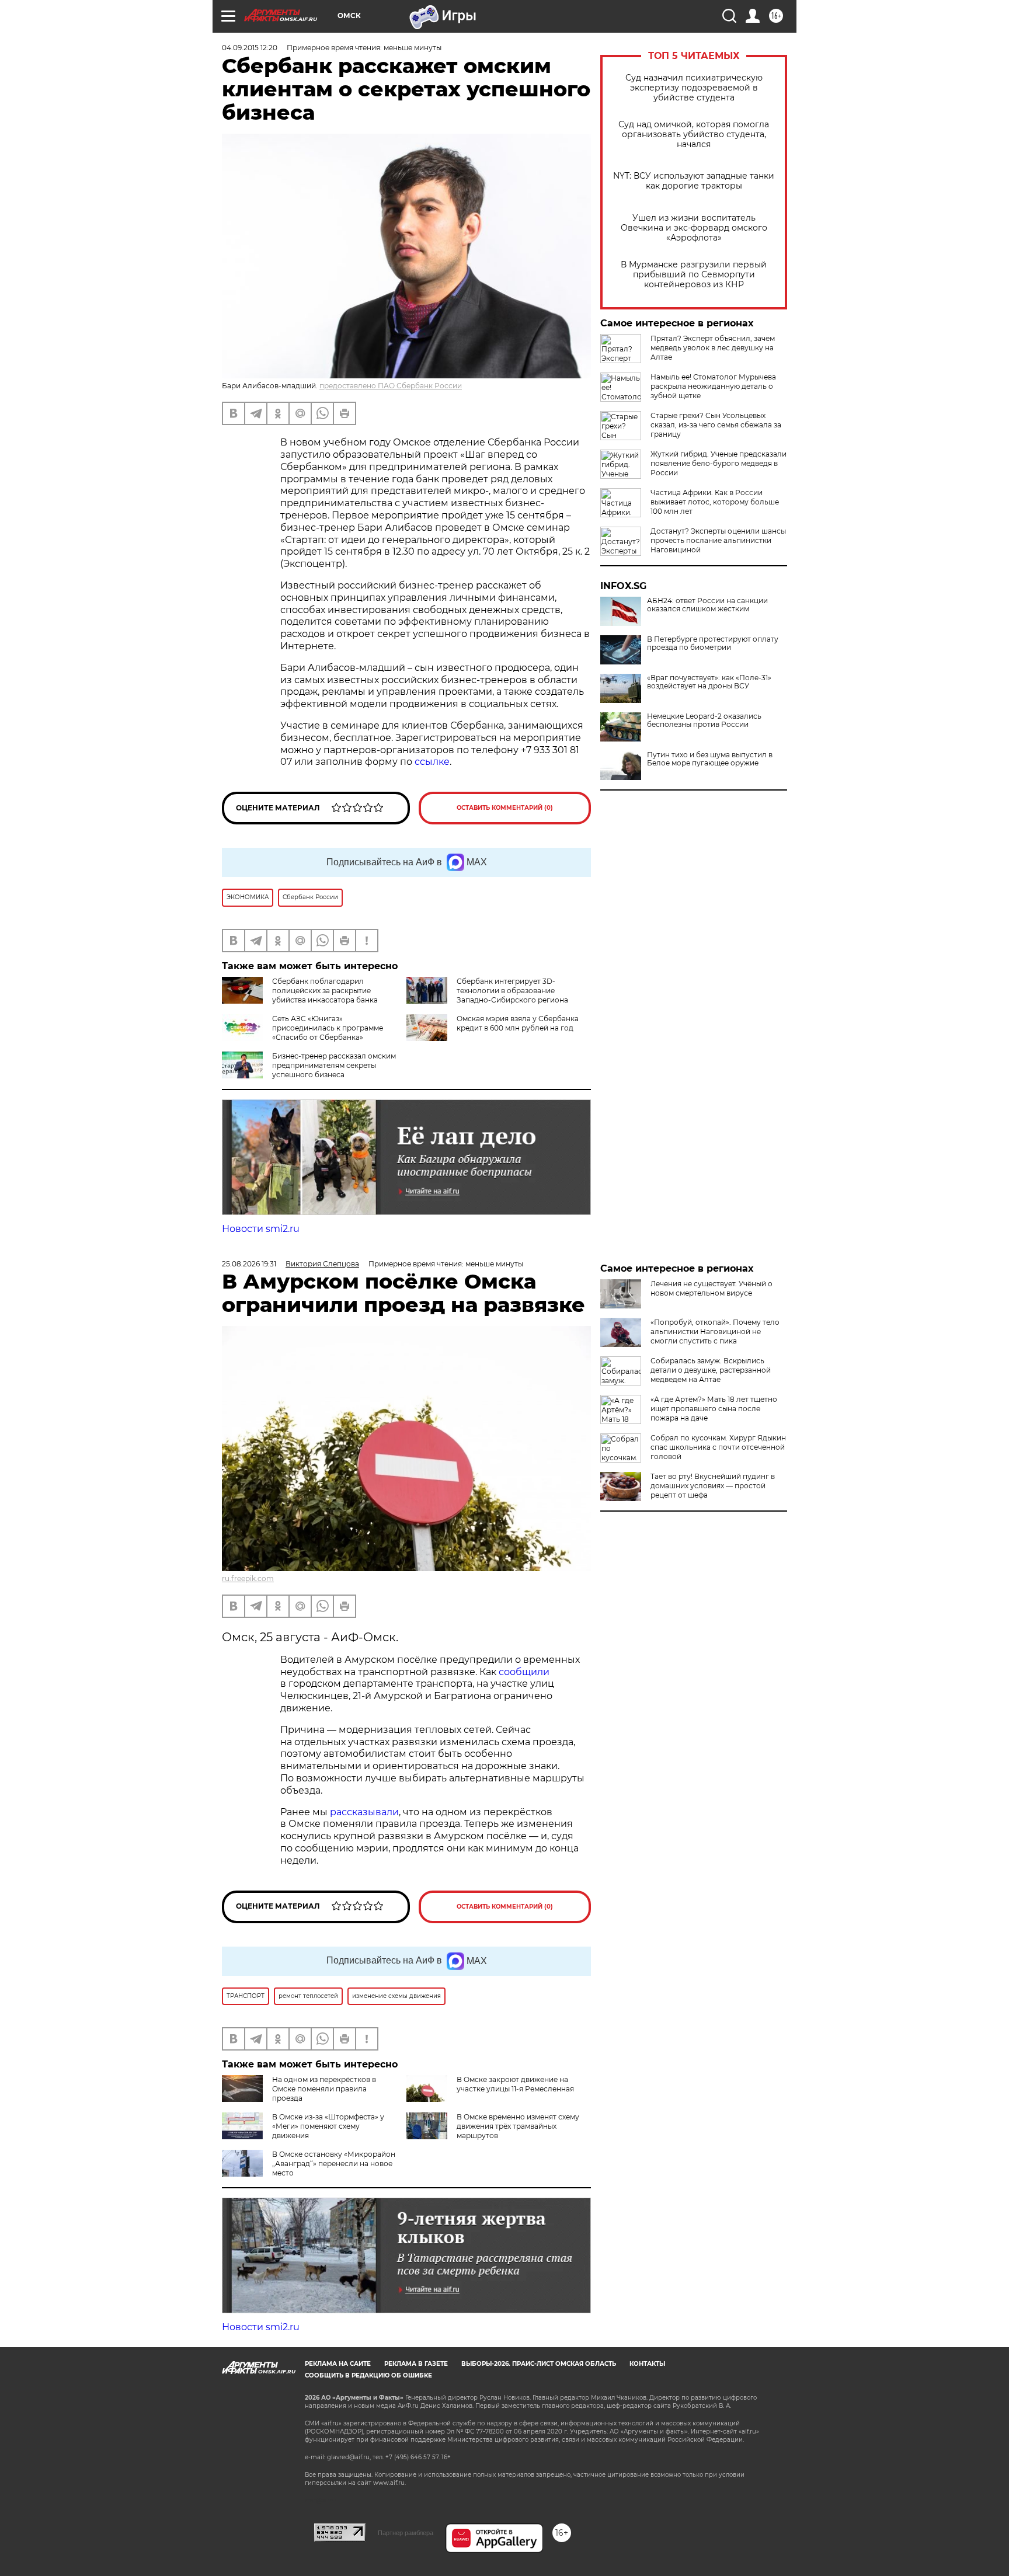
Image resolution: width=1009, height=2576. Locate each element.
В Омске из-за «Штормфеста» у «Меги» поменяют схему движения (328, 2126)
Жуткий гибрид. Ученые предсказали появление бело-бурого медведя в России (719, 463)
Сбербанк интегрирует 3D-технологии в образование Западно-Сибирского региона (512, 991)
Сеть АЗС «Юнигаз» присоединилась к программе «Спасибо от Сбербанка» (328, 1028)
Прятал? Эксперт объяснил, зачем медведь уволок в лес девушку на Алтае (713, 348)
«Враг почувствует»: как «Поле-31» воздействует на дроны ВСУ (709, 682)
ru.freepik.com (248, 1578)
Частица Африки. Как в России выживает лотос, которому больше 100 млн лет (715, 502)
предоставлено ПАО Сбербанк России (391, 386)
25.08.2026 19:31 (249, 1264)
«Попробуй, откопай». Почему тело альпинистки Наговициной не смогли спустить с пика (715, 1331)
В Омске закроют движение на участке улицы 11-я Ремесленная (515, 2084)
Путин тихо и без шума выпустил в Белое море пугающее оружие (710, 759)
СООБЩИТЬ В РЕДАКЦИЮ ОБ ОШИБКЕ (368, 2375)
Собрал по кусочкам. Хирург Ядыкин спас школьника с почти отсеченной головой (718, 1447)
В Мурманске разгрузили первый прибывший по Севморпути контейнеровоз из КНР (694, 275)
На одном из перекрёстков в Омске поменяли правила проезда (324, 2089)
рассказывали (364, 1812)
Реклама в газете (416, 2364)
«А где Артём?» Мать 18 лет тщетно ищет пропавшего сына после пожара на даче (714, 1409)
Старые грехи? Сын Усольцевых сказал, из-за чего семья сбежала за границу (716, 425)
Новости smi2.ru (261, 1229)
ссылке (432, 762)
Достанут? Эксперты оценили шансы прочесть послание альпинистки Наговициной (718, 540)
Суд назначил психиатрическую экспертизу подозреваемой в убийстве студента (694, 88)
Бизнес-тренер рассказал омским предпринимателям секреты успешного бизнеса (334, 1065)
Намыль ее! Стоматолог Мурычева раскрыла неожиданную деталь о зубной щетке (713, 386)
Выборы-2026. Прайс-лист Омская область (539, 2364)
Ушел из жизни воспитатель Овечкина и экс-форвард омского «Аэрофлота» (694, 228)
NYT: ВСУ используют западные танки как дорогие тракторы (694, 181)
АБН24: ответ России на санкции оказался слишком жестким (707, 605)
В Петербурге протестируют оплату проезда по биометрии (713, 643)
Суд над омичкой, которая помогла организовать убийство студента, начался (694, 135)
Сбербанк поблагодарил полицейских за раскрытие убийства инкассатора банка (325, 991)
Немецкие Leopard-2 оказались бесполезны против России (704, 720)
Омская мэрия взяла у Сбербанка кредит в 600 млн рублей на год (518, 1023)
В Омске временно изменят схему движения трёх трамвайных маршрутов (518, 2126)
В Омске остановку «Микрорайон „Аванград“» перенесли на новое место (334, 2164)
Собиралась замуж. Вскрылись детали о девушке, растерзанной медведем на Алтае (711, 1370)
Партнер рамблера (406, 2533)
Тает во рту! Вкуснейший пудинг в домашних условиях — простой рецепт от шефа (713, 1486)
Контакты (647, 2364)
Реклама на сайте (338, 2364)
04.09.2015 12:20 (250, 48)
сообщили (524, 1672)
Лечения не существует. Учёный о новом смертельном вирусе (711, 1288)
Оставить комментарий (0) (505, 808)
